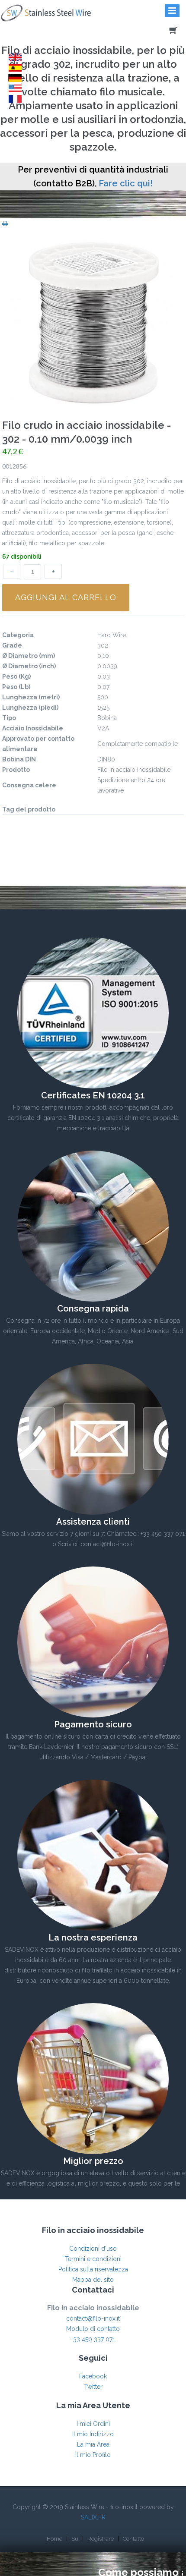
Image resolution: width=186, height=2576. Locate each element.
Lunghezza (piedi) (30, 708)
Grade (12, 645)
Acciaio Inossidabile (33, 728)
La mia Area (93, 2444)
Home (55, 2539)
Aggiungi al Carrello (66, 597)
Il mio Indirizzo (93, 2434)
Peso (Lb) (16, 687)
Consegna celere (29, 785)
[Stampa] (5, 223)
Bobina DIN (19, 759)
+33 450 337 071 (93, 2339)
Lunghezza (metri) (31, 697)
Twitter (93, 2387)
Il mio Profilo (93, 2455)
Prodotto (16, 770)
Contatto (133, 2539)
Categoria (18, 635)
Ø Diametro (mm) (29, 656)
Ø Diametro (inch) (29, 666)
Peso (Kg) (16, 676)
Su (75, 2539)
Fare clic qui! (126, 183)
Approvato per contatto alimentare (38, 744)
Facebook (93, 2376)
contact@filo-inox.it (93, 2318)
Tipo (9, 718)
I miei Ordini (93, 2424)
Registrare (101, 2539)
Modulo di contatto (93, 2329)
